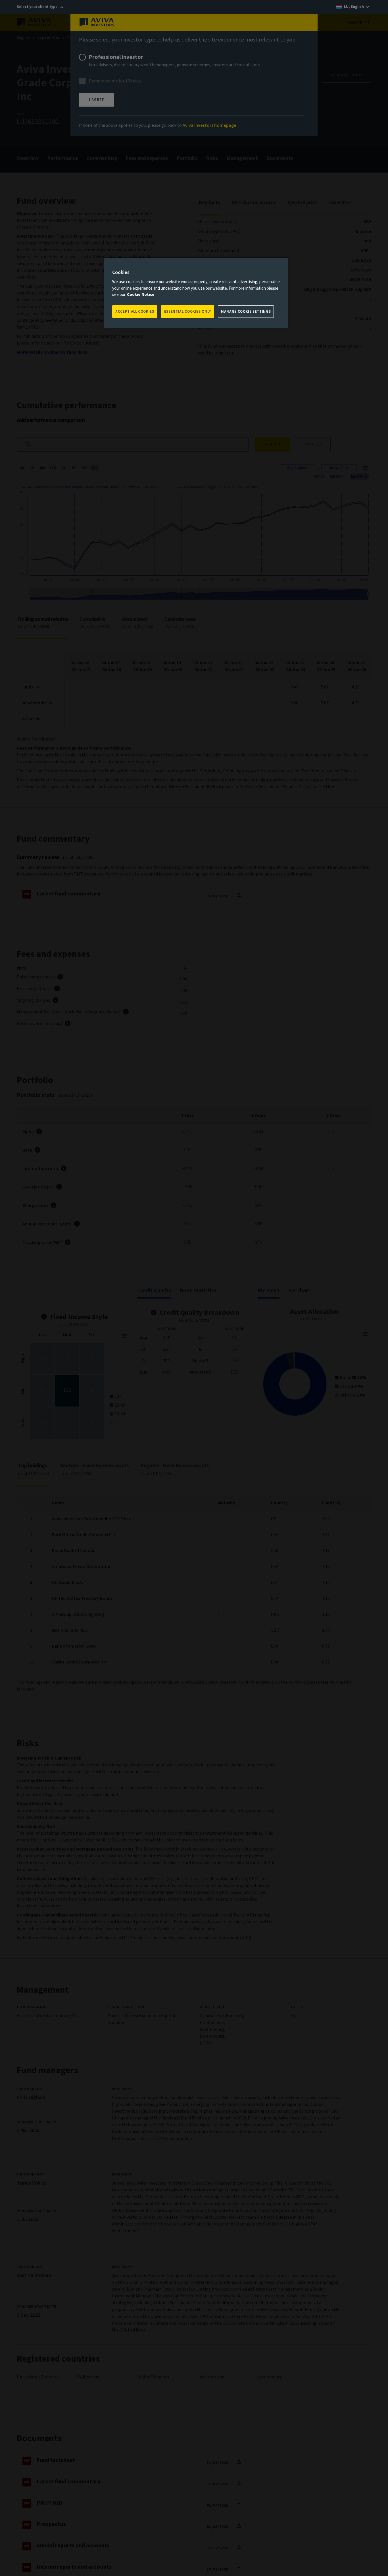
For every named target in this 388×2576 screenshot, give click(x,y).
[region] (196, 293)
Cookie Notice (141, 295)
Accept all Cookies (135, 312)
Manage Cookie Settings (246, 312)
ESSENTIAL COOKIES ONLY (188, 312)
